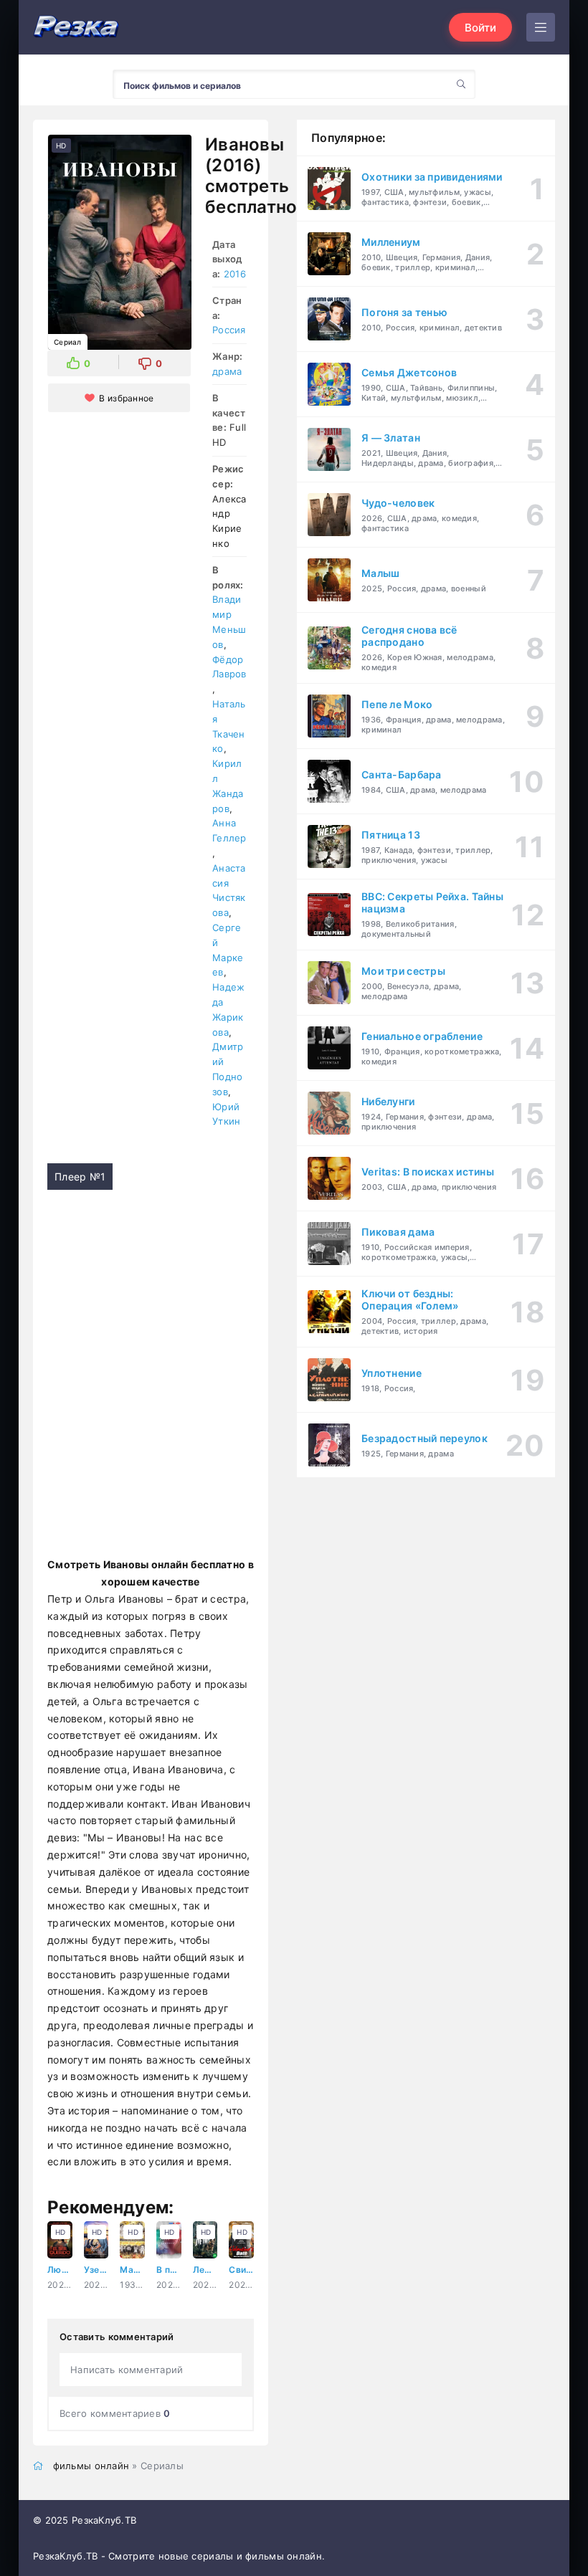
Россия (229, 330)
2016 (235, 274)
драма (227, 371)
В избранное (126, 398)
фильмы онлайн (91, 2466)
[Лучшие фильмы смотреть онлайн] (76, 28)
